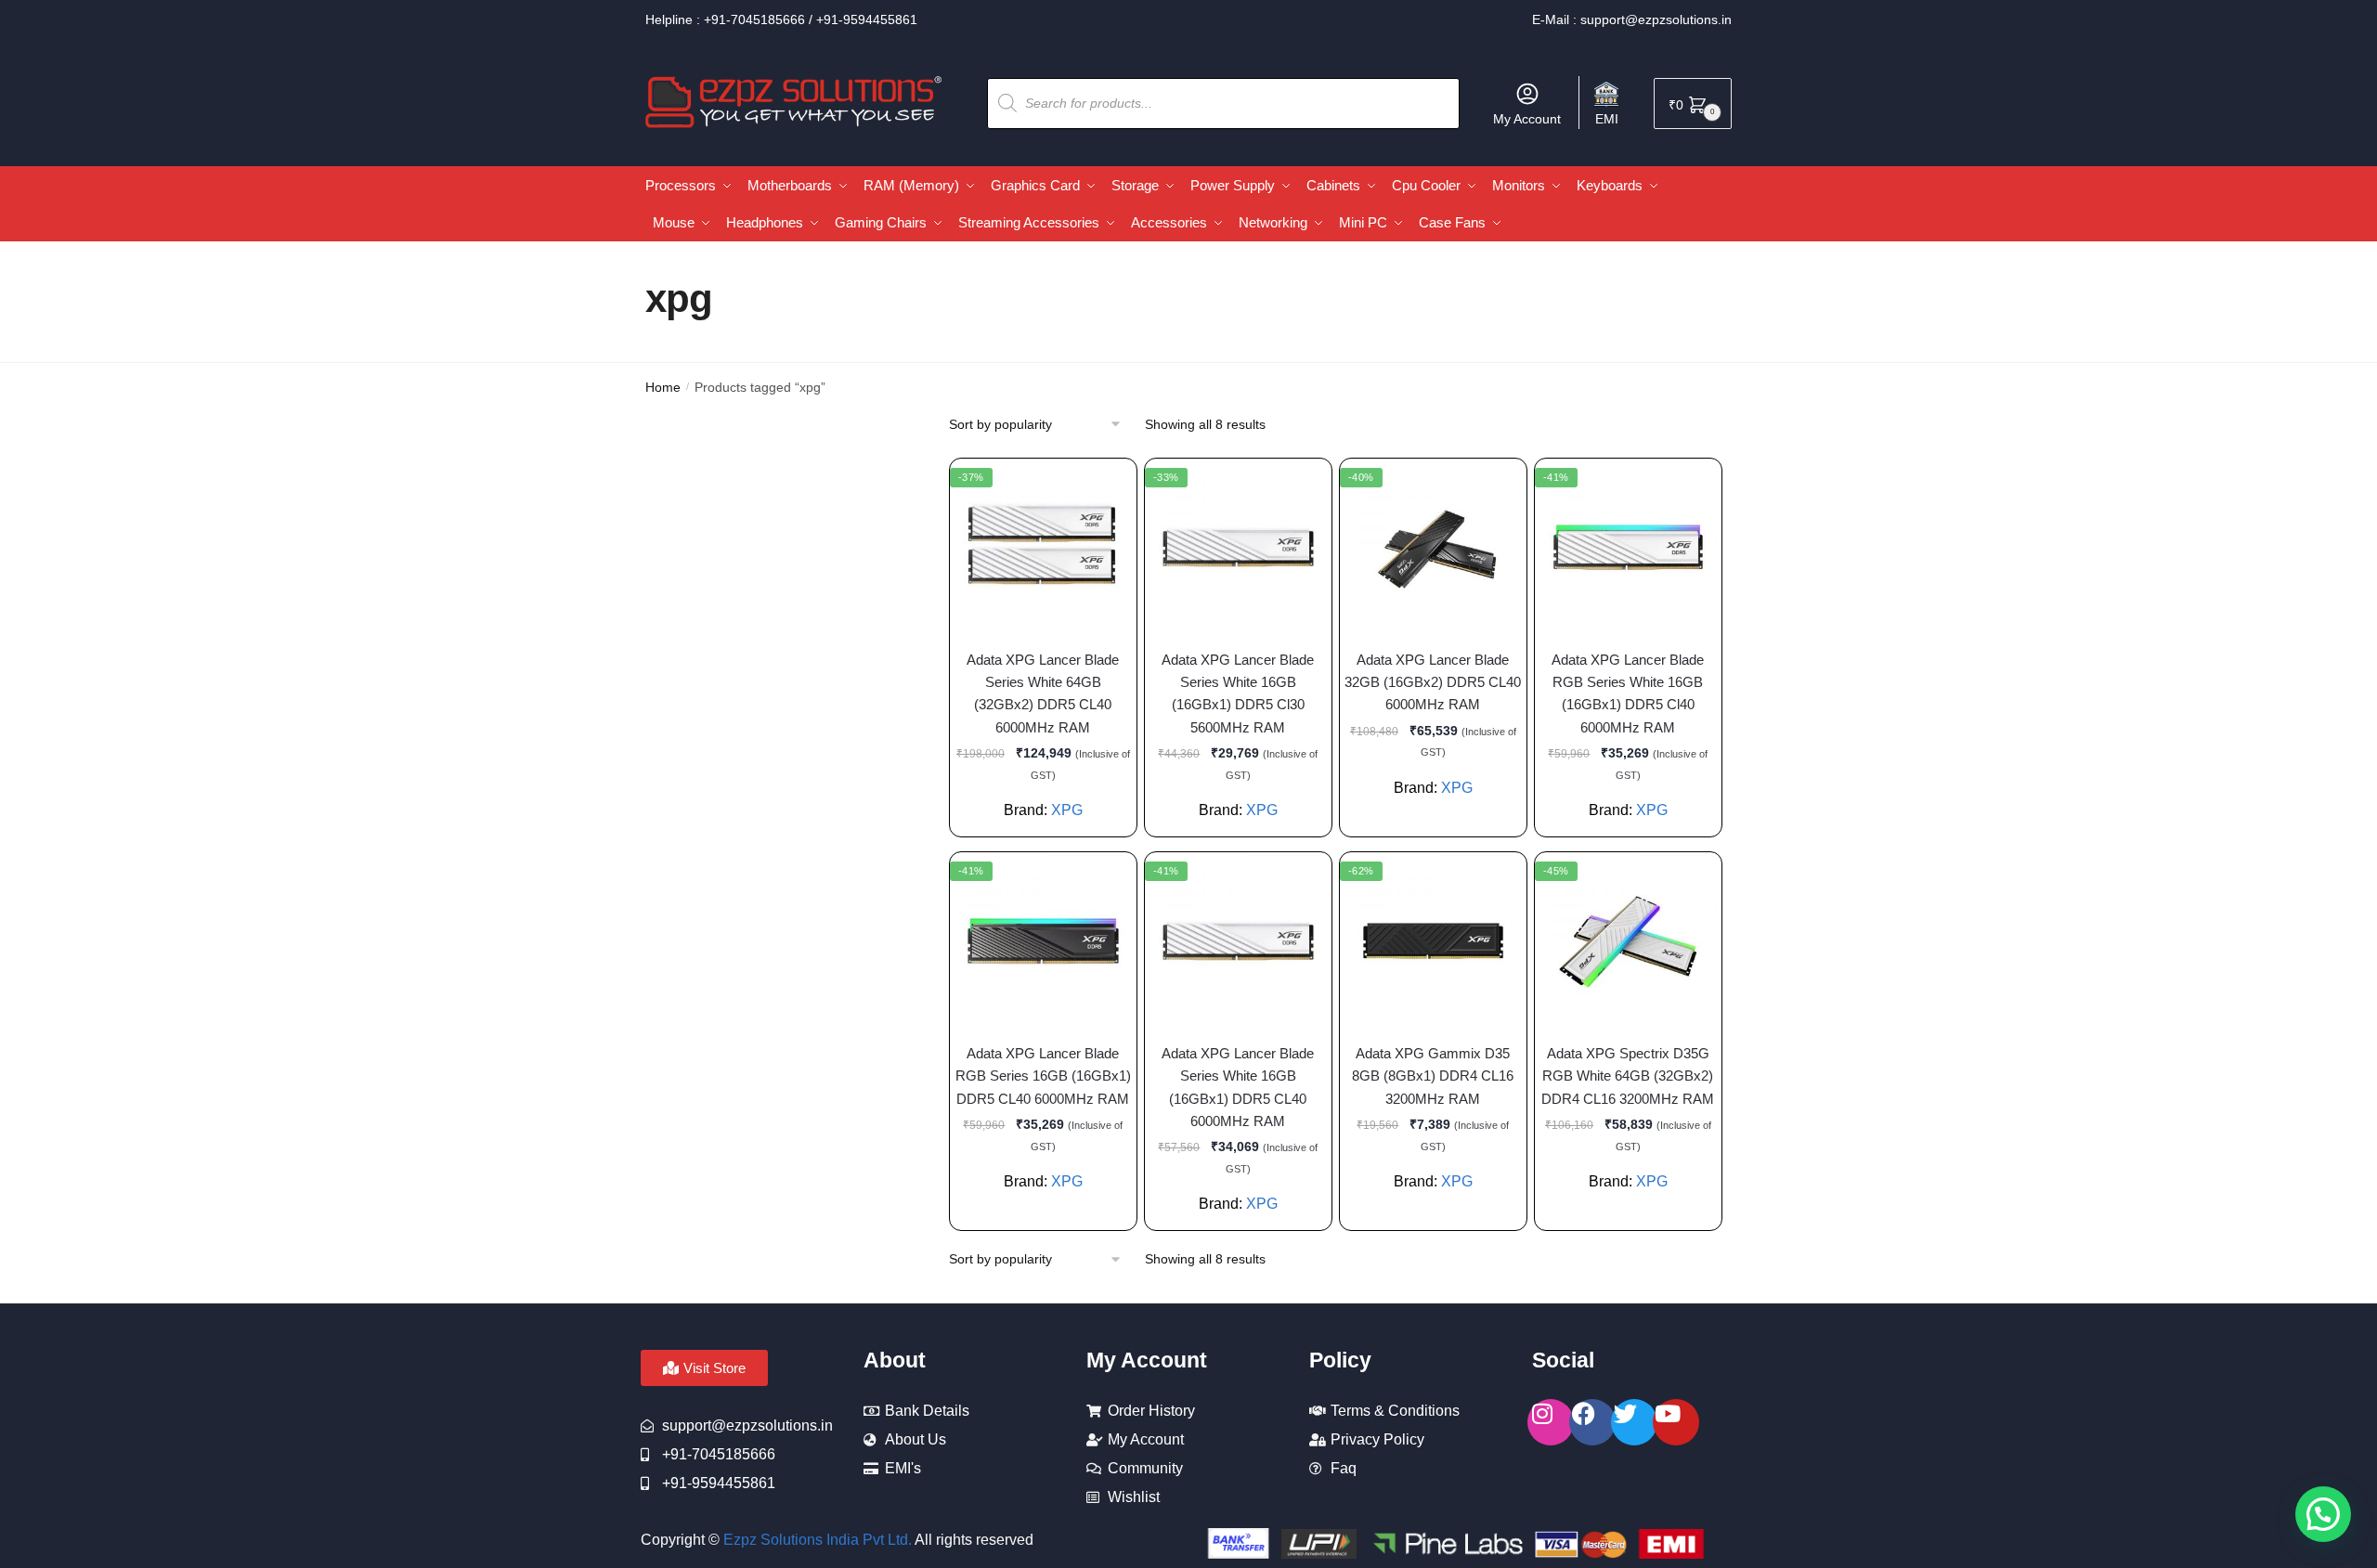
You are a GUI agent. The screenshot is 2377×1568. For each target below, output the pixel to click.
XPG (1457, 788)
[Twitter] (1634, 1422)
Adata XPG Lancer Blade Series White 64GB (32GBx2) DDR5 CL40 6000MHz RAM (1043, 693)
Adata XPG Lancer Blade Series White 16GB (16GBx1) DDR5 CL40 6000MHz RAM (1238, 1087)
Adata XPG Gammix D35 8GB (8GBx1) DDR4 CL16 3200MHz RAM (1433, 1076)
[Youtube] (1676, 1422)
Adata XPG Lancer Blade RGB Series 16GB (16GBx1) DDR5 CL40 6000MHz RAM (1043, 1076)
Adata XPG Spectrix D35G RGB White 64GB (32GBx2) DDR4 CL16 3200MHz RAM (1628, 1076)
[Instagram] (1551, 1422)
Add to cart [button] (1033, 815)
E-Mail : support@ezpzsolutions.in (1632, 19)
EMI (1607, 119)
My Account (1527, 119)
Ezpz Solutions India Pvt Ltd (816, 1540)
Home (663, 387)
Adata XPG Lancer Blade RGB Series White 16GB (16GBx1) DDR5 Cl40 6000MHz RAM (1628, 693)
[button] (2323, 1514)
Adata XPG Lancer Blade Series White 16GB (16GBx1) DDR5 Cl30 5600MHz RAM (1238, 693)
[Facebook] (1592, 1422)
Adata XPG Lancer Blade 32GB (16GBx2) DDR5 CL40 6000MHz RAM (1433, 682)
